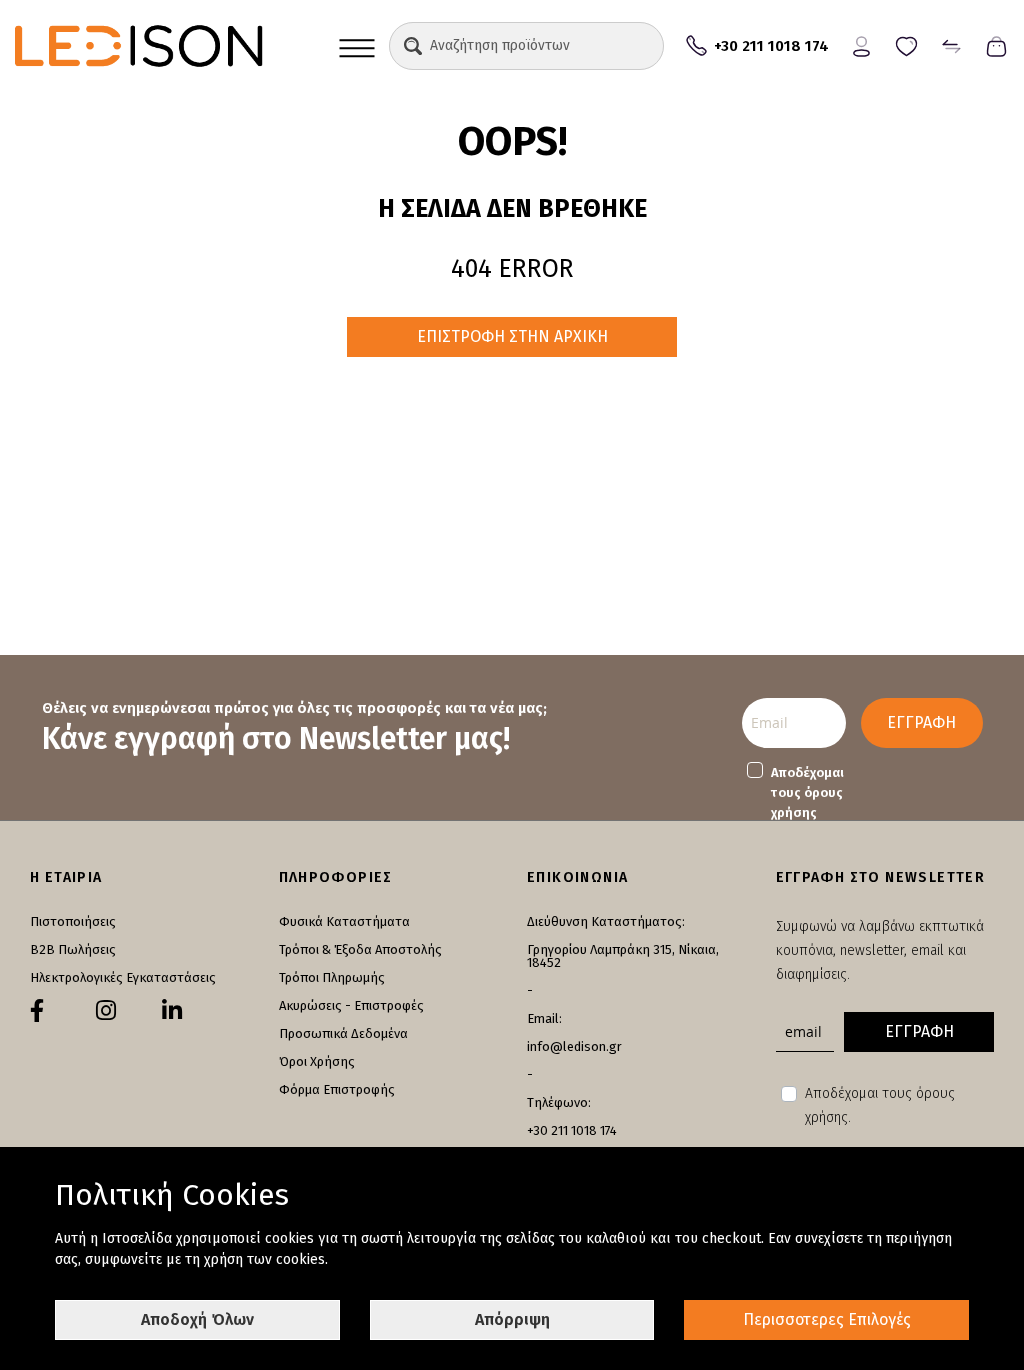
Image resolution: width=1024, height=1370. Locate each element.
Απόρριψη (512, 1319)
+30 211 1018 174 (572, 1130)
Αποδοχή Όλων (197, 1319)
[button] (413, 46)
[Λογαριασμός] (861, 44)
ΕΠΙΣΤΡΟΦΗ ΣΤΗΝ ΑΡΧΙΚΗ (512, 336)
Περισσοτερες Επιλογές (827, 1319)
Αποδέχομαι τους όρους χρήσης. (880, 1105)
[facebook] (37, 1011)
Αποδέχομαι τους (807, 792)
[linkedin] (172, 1011)
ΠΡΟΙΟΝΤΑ (357, 46)
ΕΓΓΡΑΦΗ (921, 722)
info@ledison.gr (574, 1046)
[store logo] (169, 46)
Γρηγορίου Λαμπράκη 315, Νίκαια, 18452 (623, 956)
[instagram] (106, 1011)
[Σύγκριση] (951, 44)
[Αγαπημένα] (906, 44)
